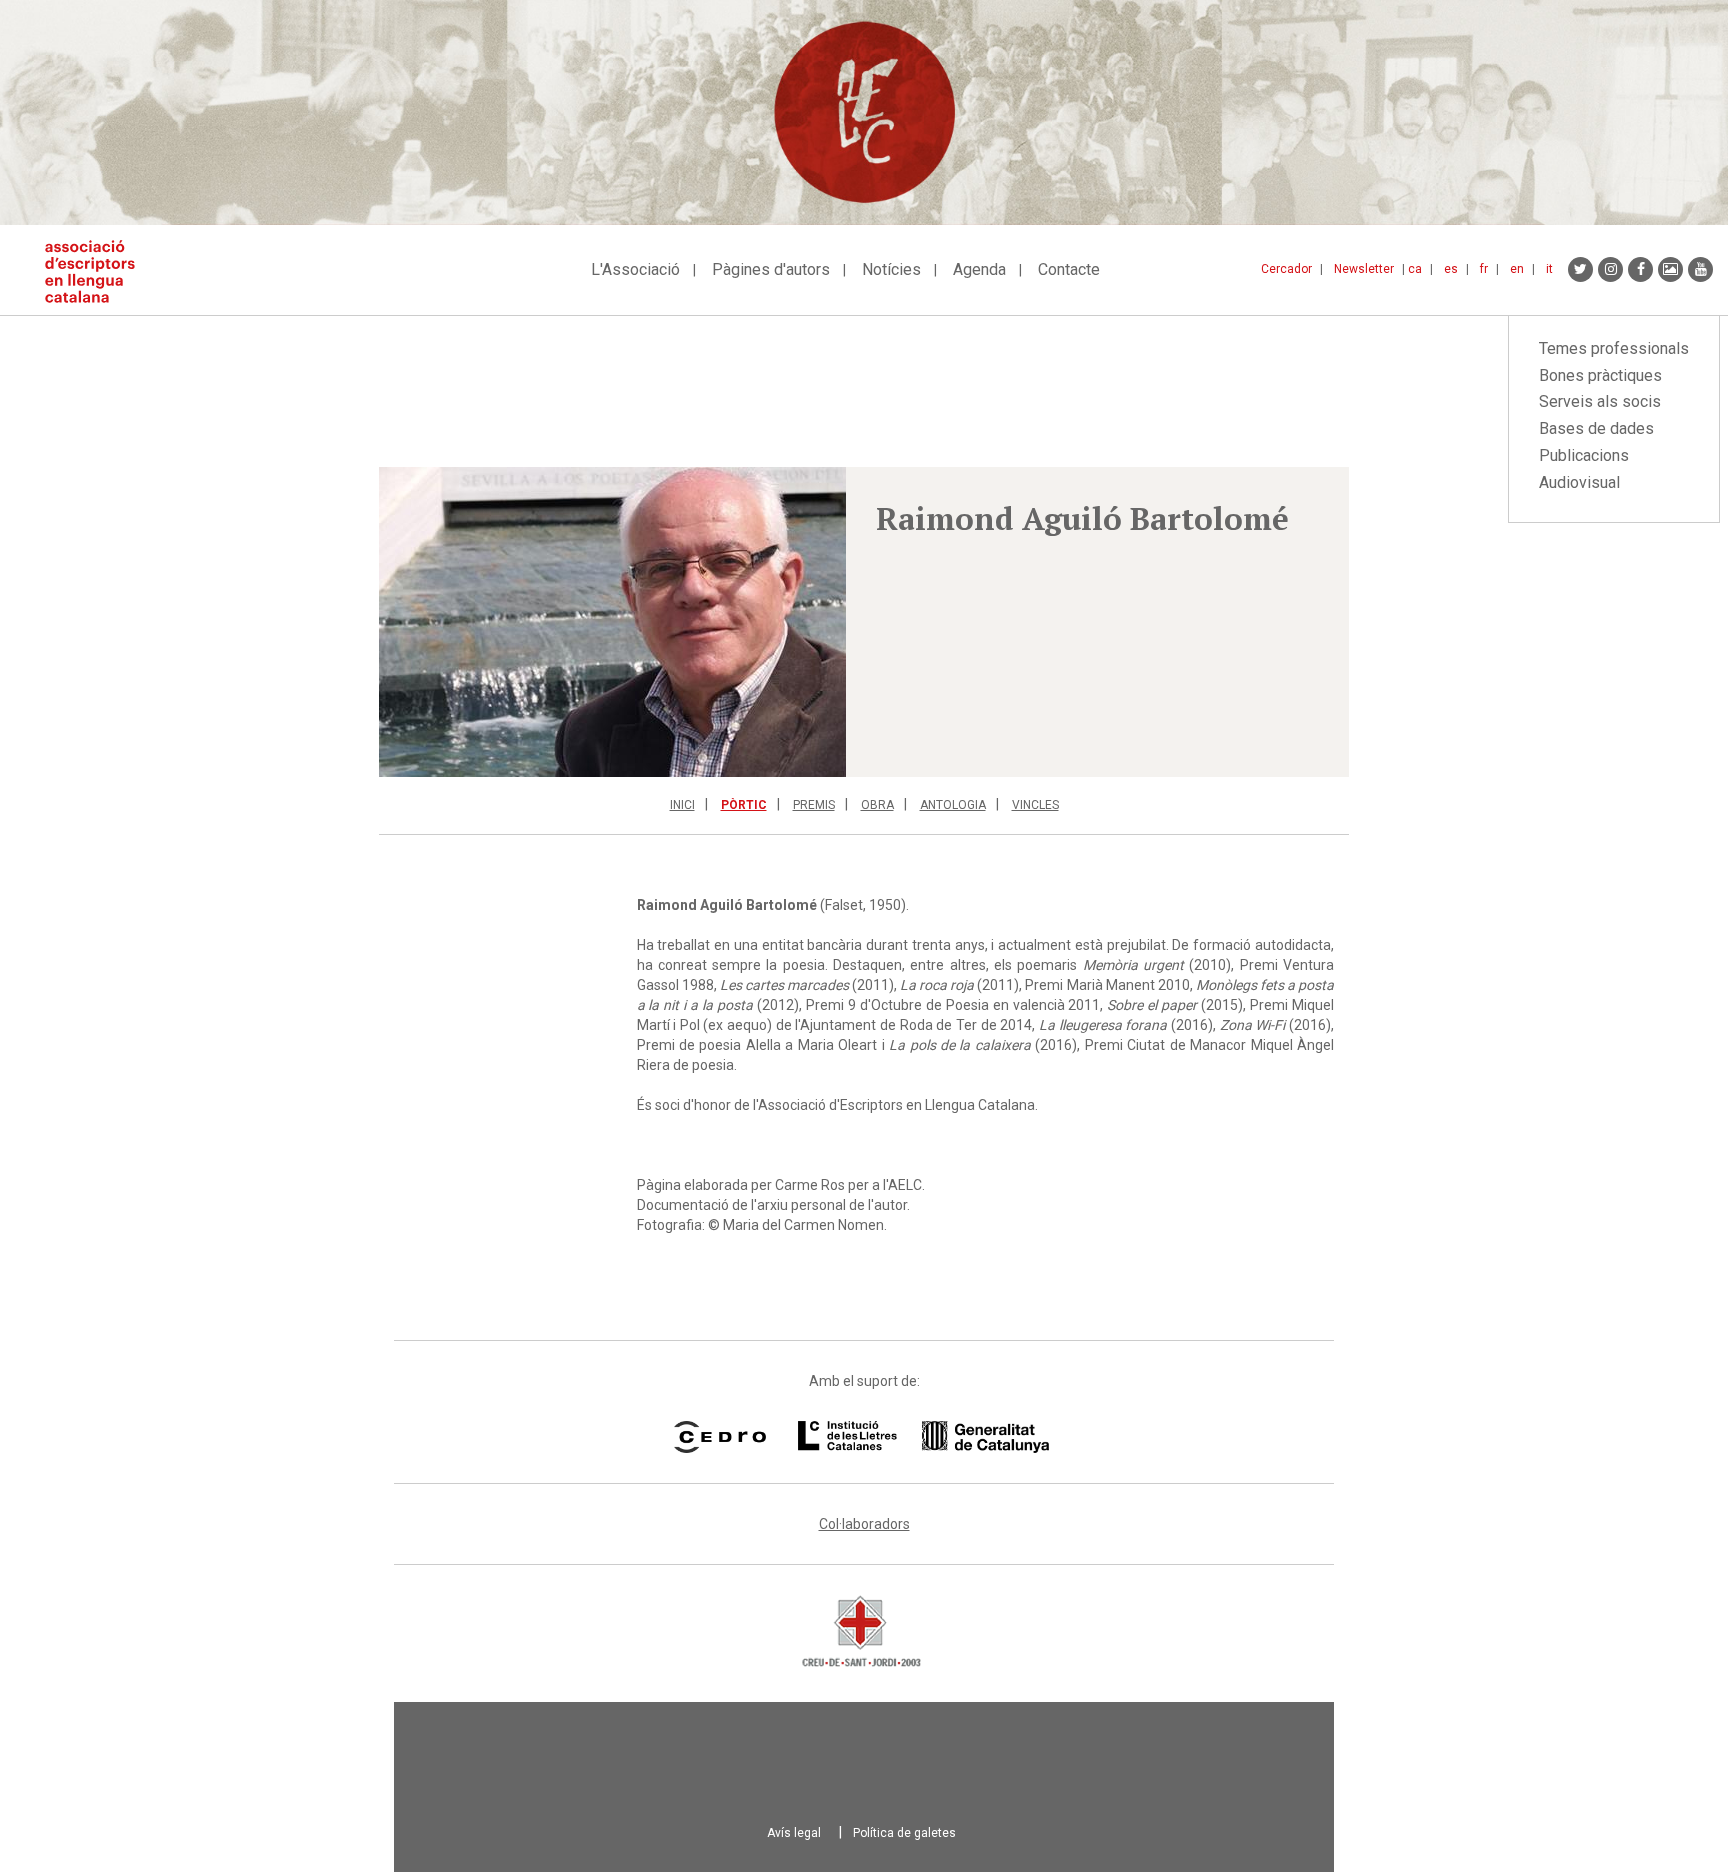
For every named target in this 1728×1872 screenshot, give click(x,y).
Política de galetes (904, 1833)
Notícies (891, 269)
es (1451, 269)
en (1517, 269)
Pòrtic (744, 805)
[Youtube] (1700, 269)
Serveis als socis (1600, 401)
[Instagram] (1610, 269)
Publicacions (1584, 455)
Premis (814, 805)
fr (1484, 269)
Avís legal (794, 1833)
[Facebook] (1640, 269)
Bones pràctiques (1600, 375)
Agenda (979, 269)
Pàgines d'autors (771, 269)
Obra (877, 805)
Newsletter (1364, 269)
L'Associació (635, 269)
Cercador (1286, 269)
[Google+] (1670, 269)
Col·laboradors (864, 1524)
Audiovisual (1579, 482)
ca (1415, 269)
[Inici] (97, 271)
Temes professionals (1614, 348)
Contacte (1069, 269)
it (1549, 269)
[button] (612, 622)
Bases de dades (1596, 428)
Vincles (1035, 805)
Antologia (953, 805)
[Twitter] (1580, 269)
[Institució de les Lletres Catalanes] (923, 1437)
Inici (682, 805)
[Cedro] (719, 1437)
